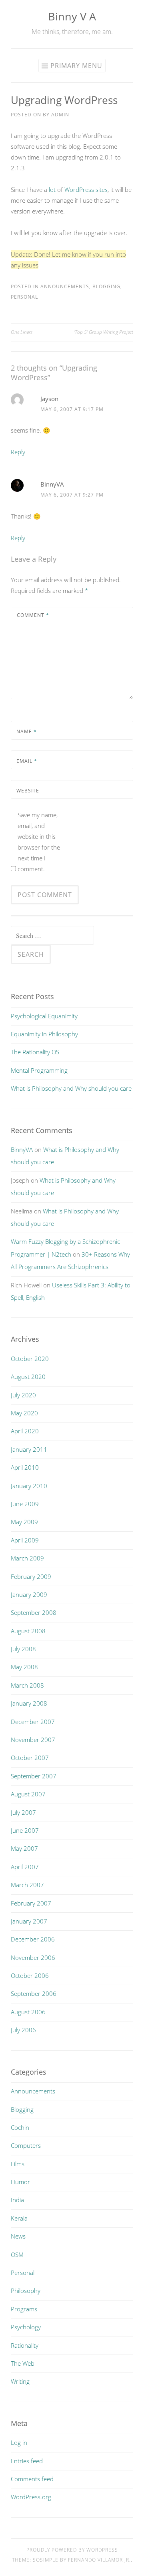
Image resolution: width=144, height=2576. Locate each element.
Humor (20, 2182)
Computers (26, 2145)
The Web (23, 2363)
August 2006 (28, 2012)
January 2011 (29, 1449)
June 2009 (25, 1504)
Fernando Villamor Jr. (99, 2560)
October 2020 (30, 1359)
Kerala (19, 2218)
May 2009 (24, 1522)
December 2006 (33, 1939)
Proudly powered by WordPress (72, 2550)
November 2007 (33, 1740)
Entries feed (27, 2461)
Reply (18, 452)
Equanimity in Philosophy (44, 1034)
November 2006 (33, 1957)
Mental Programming (39, 1070)
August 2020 (28, 1377)
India (17, 2200)
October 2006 (30, 1975)
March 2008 (27, 1685)
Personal (24, 297)
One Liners (22, 332)
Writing (20, 2381)
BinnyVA (52, 484)
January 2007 (29, 1921)
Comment (33, 615)
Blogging (106, 286)
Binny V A (72, 16)
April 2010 (25, 1467)
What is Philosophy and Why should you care (71, 1088)
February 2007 (31, 1903)
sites (102, 190)
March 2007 (27, 1885)
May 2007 (24, 1848)
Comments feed (32, 2479)
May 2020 (24, 1413)
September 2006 (34, 1993)
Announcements (65, 286)
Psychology (26, 2327)
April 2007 (25, 1867)
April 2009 (25, 1540)
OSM (17, 2255)
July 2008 (23, 1649)
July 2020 (23, 1395)
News (18, 2236)
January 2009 (29, 1594)
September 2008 (34, 1612)
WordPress (79, 190)
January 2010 (29, 1486)
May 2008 (24, 1667)
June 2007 (25, 1830)
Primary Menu (76, 66)
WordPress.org (31, 2497)
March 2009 (27, 1558)
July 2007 (23, 1812)
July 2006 (23, 2030)
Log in (19, 2442)
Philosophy (26, 2291)
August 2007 (28, 1794)
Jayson (49, 399)
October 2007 (30, 1758)
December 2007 (33, 1722)
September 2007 (34, 1776)
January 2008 (29, 1703)
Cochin (20, 2127)
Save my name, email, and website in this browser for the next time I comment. (39, 842)
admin (60, 115)
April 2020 (25, 1431)
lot (52, 190)
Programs (24, 2309)
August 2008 (28, 1631)
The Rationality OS (35, 1052)
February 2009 (31, 1576)
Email (27, 761)
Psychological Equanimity (44, 1016)
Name (27, 731)
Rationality (25, 2345)
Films (18, 2164)
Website (28, 791)
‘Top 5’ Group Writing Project (104, 332)
